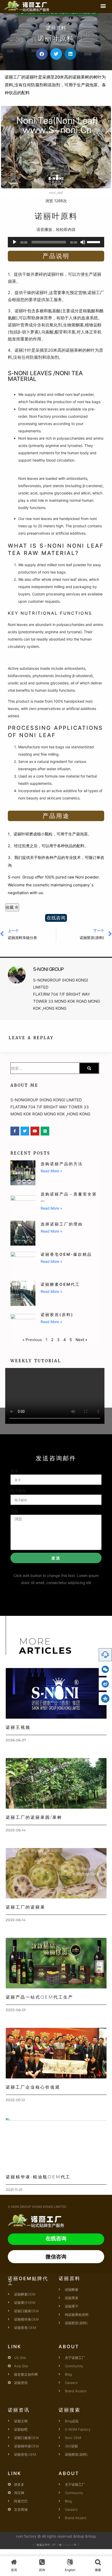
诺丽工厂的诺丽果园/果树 (34, 1817)
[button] (103, 6)
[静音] (83, 242)
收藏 (10, 907)
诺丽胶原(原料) (57, 1315)
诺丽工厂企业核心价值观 (33, 2087)
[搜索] (89, 1068)
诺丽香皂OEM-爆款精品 (66, 1254)
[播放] (15, 242)
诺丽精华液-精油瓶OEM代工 (38, 2177)
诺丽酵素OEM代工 (60, 1284)
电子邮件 (18, 1491)
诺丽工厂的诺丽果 (26, 1907)
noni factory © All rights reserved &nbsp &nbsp (56, 2536)
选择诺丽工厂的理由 (62, 1224)
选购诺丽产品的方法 (62, 1164)
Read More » (51, 1171)
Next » (81, 1340)
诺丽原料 (56, 28)
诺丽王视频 (18, 1727)
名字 (14, 1471)
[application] (56, 242)
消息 (14, 1511)
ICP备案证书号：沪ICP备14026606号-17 (56, 2545)
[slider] (94, 242)
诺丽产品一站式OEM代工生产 (39, 1997)
